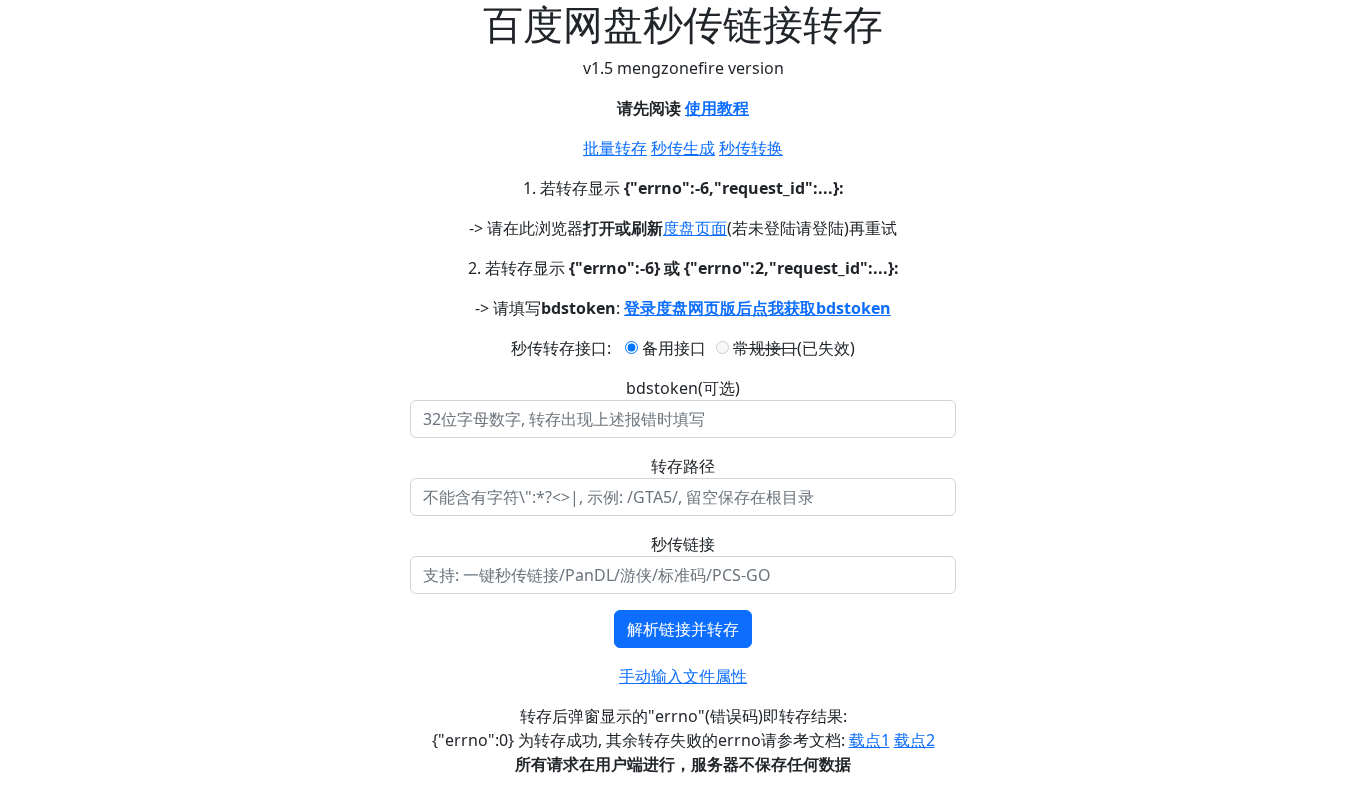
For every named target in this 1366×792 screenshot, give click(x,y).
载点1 (869, 740)
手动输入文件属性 (683, 676)
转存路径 (683, 466)
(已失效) (794, 348)
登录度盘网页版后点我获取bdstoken (757, 308)
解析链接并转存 (683, 629)
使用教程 (717, 108)
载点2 (914, 740)
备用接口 (672, 348)
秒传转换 (751, 148)
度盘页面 (695, 228)
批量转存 (615, 148)
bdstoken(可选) (683, 388)
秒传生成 (683, 148)
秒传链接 (683, 544)
